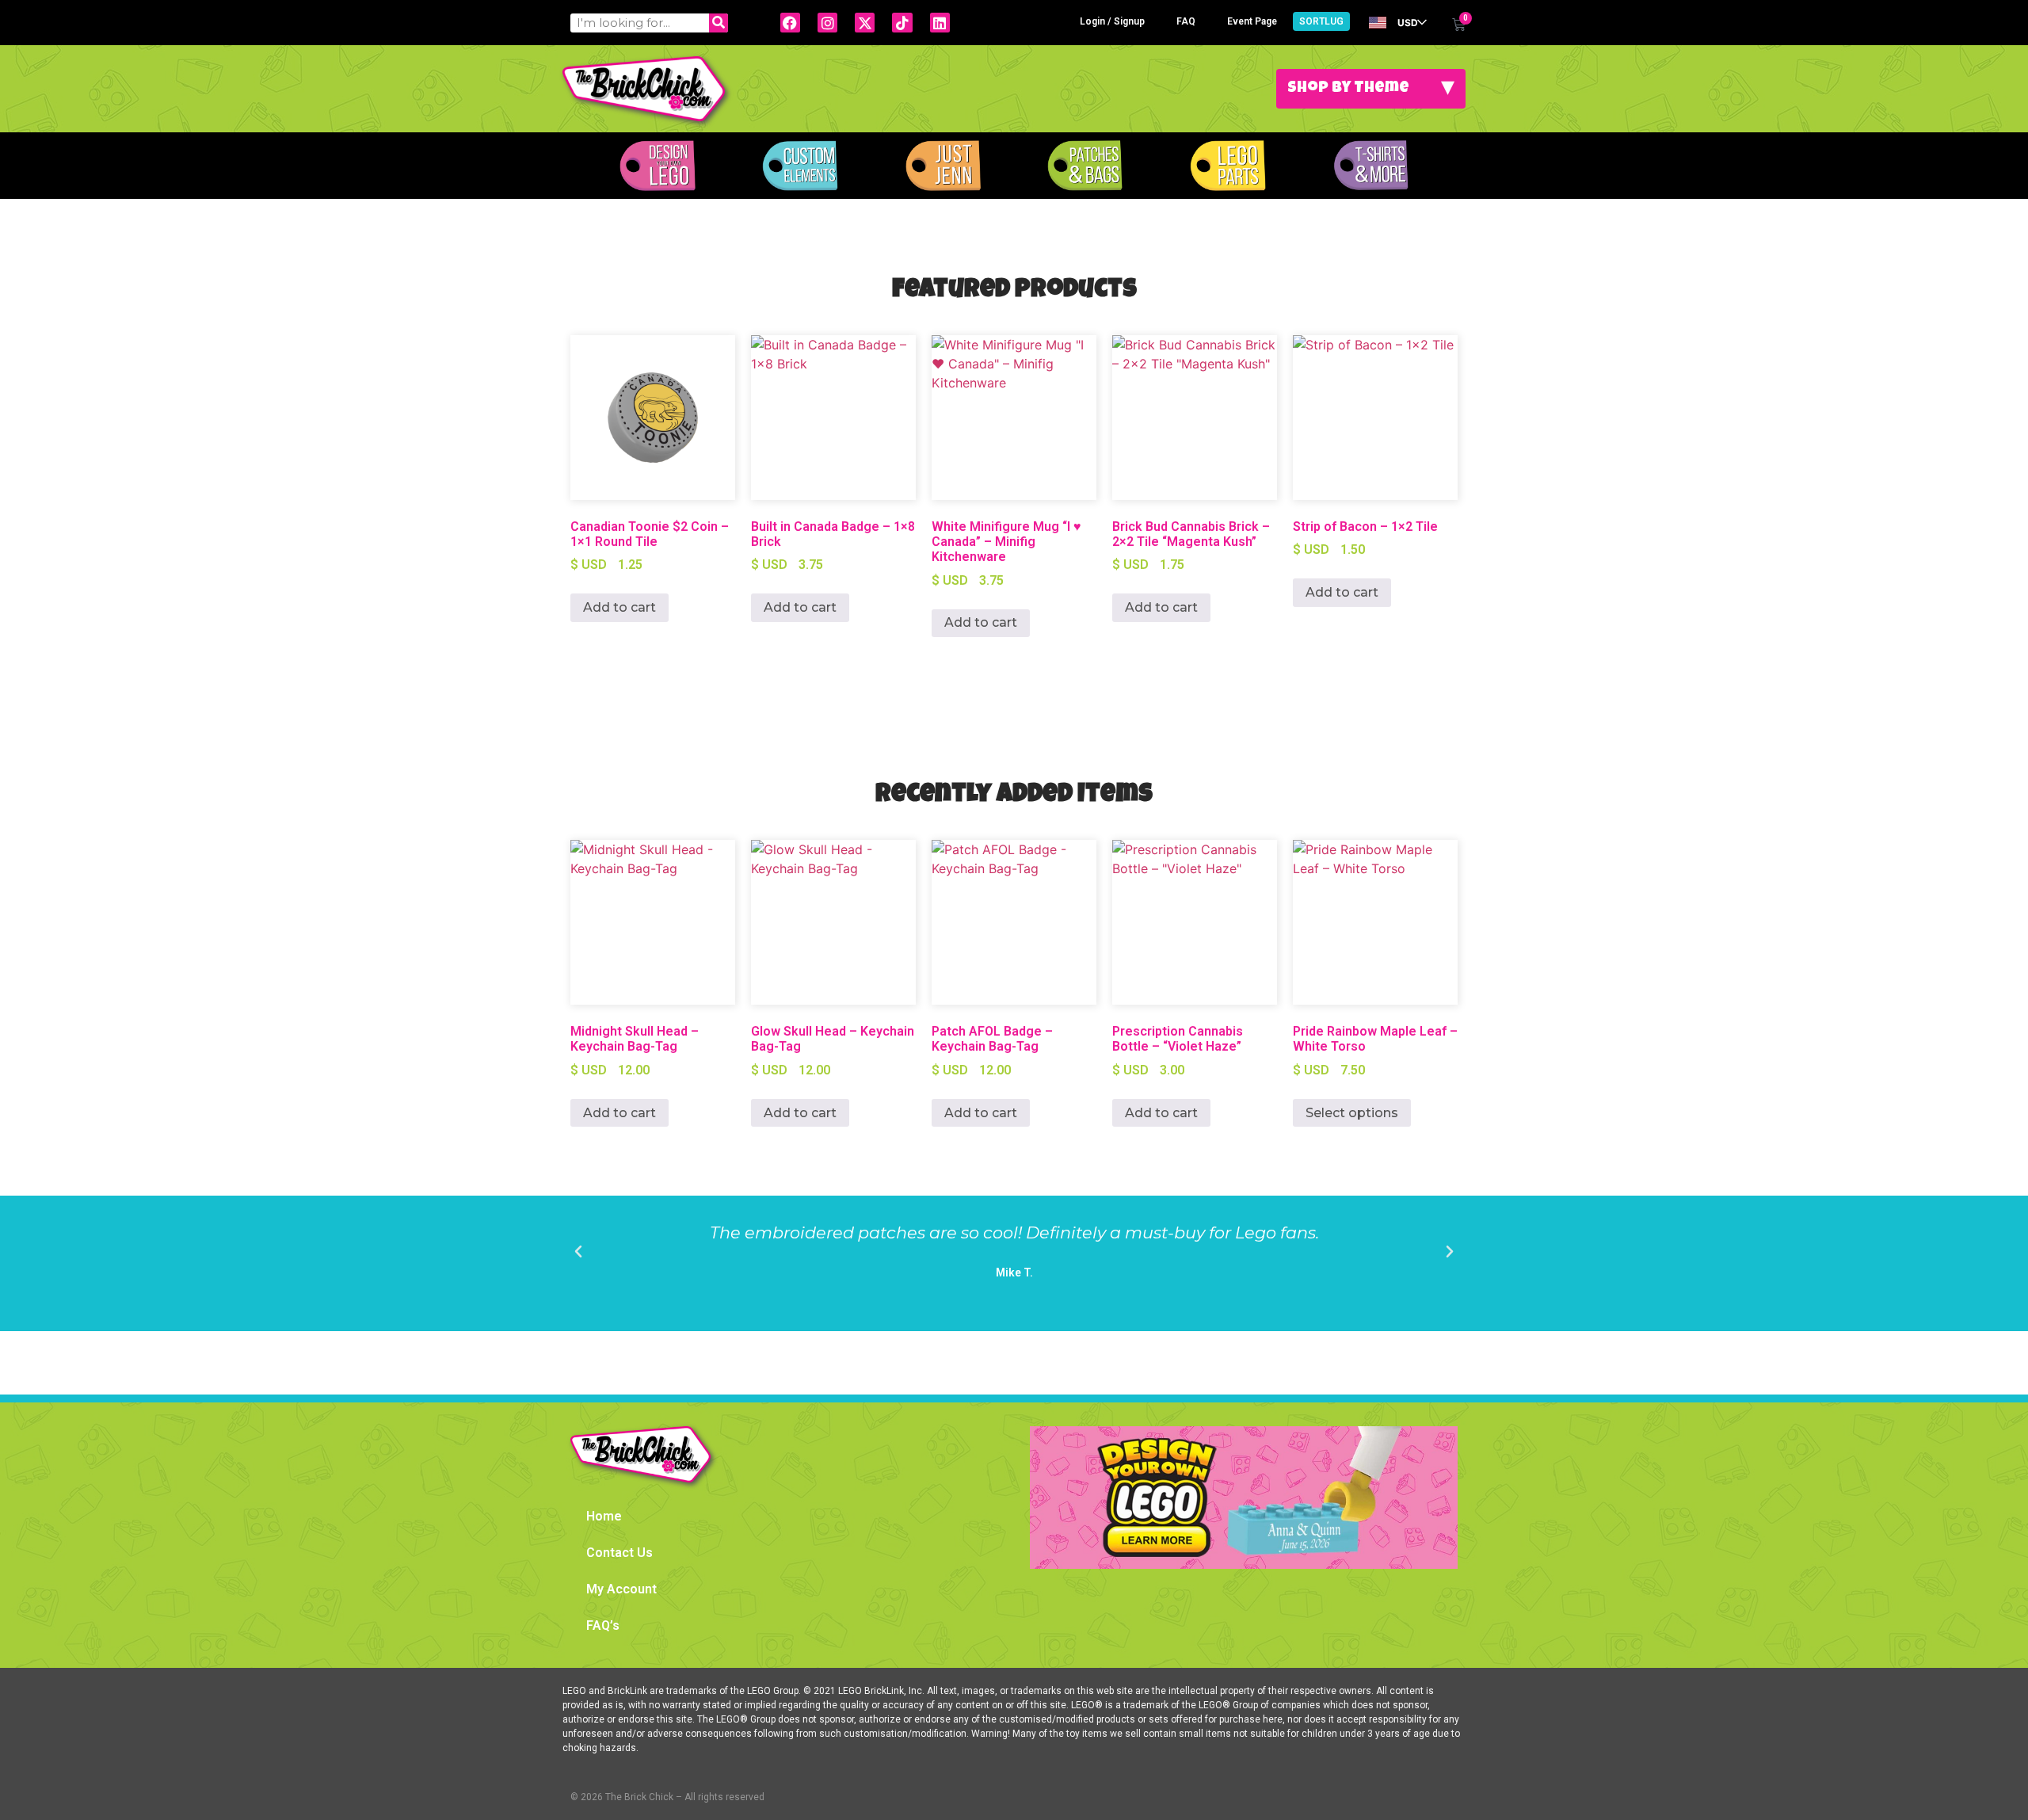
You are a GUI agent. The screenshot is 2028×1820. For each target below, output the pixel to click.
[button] (578, 1252)
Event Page (1252, 21)
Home (604, 1516)
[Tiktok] (902, 23)
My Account (621, 1589)
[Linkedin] (940, 23)
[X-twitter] (865, 23)
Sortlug (1321, 21)
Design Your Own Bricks (658, 166)
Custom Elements (800, 166)
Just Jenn (943, 166)
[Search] (719, 23)
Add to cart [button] (619, 607)
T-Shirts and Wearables (1370, 166)
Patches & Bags (1085, 166)
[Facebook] (790, 23)
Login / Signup (1112, 21)
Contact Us (619, 1553)
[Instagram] (827, 23)
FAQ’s (603, 1625)
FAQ (1186, 21)
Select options (1352, 1113)
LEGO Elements (1228, 166)
